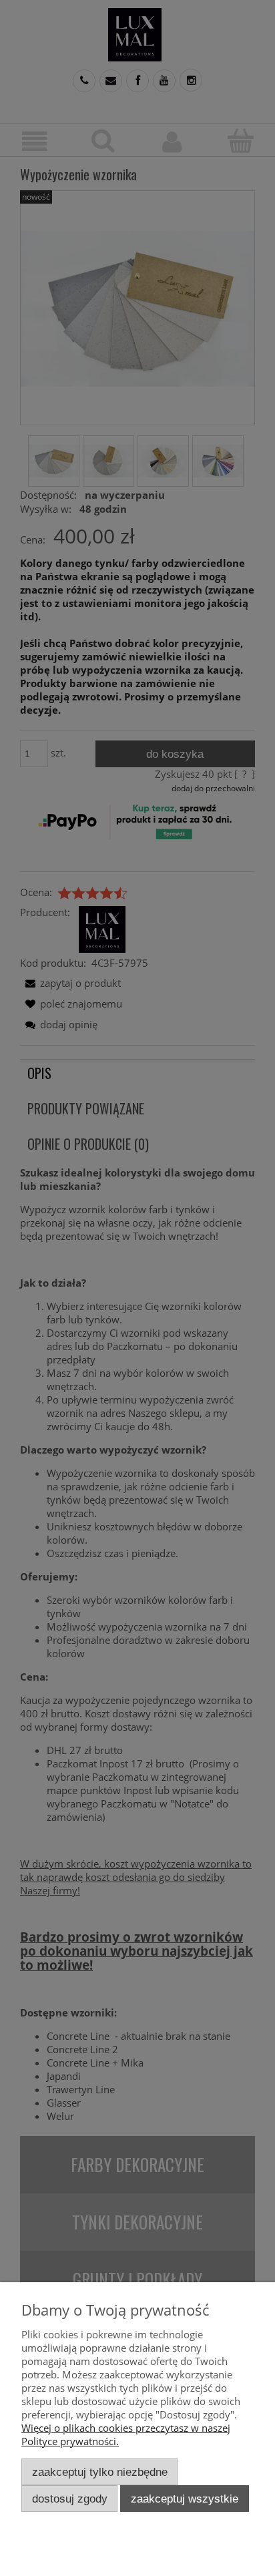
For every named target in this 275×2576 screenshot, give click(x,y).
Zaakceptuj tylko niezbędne (100, 2472)
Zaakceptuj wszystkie (185, 2499)
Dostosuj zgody (70, 2499)
